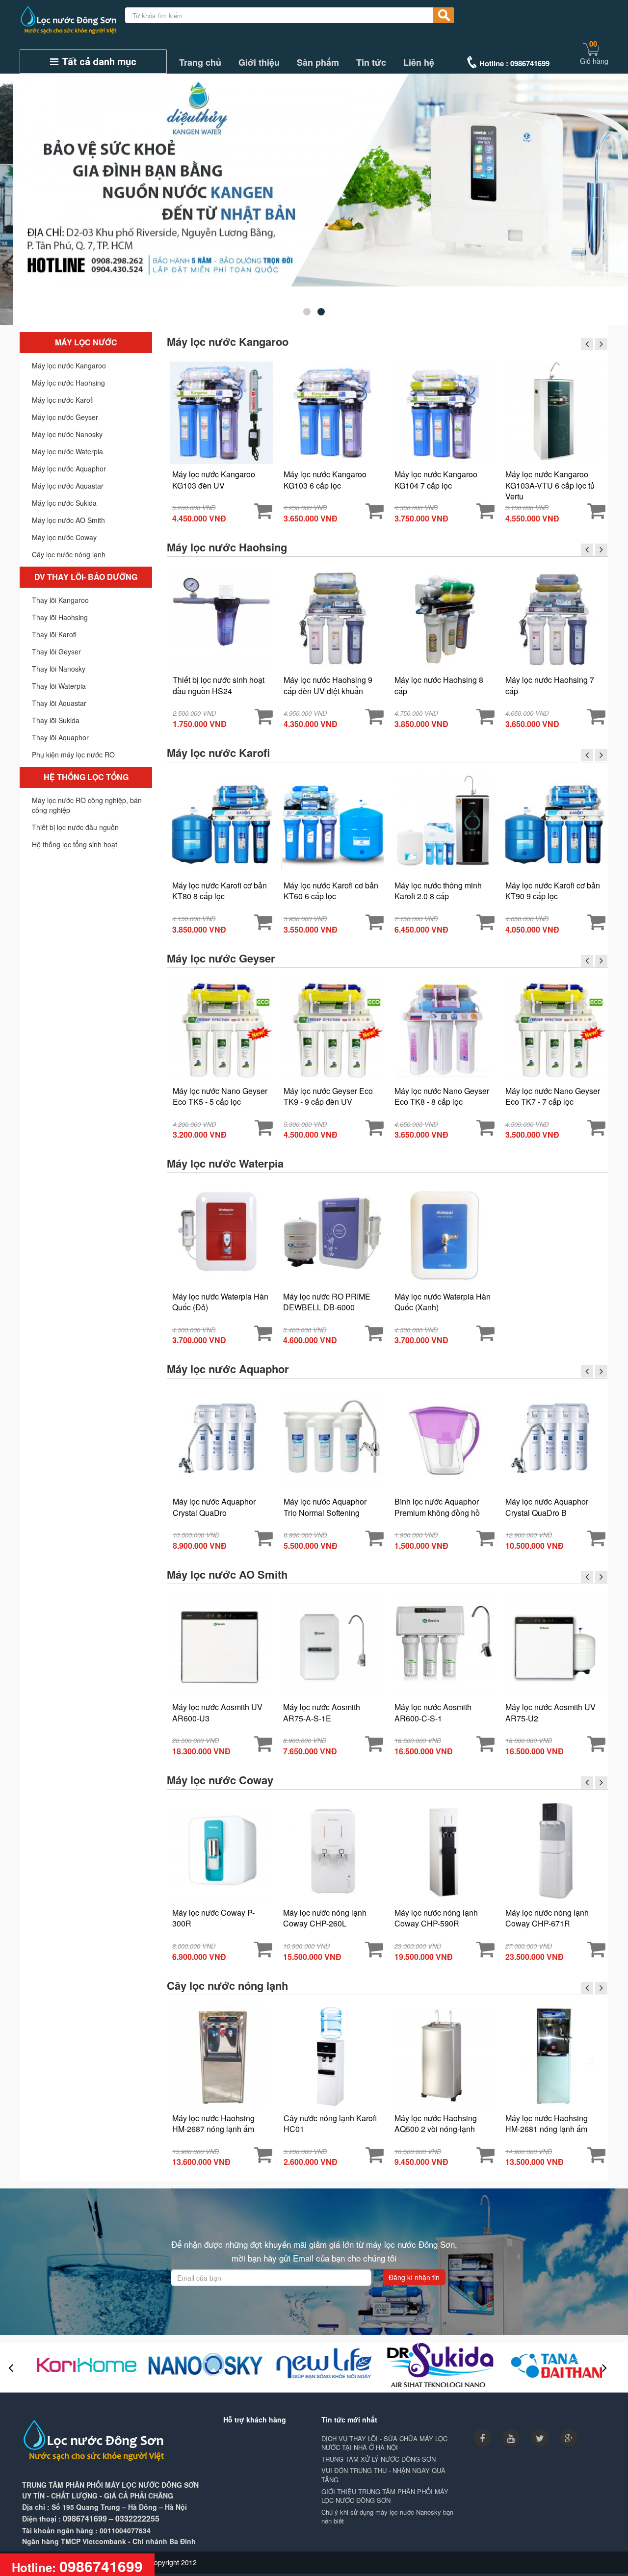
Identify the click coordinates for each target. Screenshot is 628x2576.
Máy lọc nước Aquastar (68, 486)
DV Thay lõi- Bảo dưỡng (86, 577)
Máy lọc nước (86, 342)
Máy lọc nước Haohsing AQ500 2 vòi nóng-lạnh (436, 2124)
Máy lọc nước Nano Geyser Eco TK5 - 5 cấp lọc (220, 1096)
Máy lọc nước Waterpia (67, 451)
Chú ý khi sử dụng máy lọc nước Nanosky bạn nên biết (387, 2517)
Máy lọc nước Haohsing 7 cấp (550, 685)
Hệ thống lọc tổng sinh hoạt (75, 844)
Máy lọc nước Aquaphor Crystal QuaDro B (547, 1507)
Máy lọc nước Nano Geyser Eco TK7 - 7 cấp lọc (553, 1096)
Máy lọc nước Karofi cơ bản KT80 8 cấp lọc (220, 891)
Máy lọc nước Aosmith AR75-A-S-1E (322, 1713)
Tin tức (371, 63)
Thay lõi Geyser (56, 651)
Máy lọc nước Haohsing (68, 383)
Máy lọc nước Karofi (63, 400)
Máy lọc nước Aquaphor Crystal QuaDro (214, 1507)
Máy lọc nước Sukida (64, 503)
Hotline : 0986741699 (514, 63)
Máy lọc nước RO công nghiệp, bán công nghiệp (87, 805)
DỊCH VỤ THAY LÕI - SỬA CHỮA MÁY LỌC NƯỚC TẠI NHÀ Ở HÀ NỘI (384, 2443)
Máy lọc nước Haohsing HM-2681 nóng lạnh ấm (547, 2124)
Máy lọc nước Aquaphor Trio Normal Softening (325, 1507)
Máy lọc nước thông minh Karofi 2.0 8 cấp (438, 891)
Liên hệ (419, 63)
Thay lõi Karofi (54, 634)
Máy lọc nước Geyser (65, 417)
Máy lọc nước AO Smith (68, 520)
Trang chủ (200, 63)
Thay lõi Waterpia (59, 686)
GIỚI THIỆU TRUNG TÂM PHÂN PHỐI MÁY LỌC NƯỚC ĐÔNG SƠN (385, 2496)
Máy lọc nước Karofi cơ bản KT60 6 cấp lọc (331, 891)
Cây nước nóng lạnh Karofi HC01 (330, 2124)
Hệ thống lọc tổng (86, 777)
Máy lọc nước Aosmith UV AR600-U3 (217, 1713)
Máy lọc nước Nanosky (67, 434)
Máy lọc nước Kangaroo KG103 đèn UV (214, 480)
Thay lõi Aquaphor (60, 737)
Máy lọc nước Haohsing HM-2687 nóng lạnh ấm (213, 2124)
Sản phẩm (318, 63)
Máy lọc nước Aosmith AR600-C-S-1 (433, 1713)
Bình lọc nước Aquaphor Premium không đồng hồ (437, 1507)
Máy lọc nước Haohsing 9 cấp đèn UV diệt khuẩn (328, 685)
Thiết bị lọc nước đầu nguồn (75, 827)
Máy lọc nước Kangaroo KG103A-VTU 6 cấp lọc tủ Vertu (550, 485)
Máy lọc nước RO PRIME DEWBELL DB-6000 (327, 1302)
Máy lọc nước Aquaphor (69, 468)
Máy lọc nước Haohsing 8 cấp (439, 685)
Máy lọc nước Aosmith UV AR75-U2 (550, 1713)
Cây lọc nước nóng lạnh (69, 554)
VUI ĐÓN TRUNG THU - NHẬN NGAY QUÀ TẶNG (383, 2475)
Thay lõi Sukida (56, 720)
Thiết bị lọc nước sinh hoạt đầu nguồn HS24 (219, 685)
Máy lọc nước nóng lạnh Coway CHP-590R (436, 1918)
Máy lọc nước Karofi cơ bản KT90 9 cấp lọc (553, 891)
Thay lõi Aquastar (59, 703)
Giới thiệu (259, 63)
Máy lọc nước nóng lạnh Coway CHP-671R (547, 1918)
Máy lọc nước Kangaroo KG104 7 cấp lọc (436, 480)
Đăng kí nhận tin (414, 2277)
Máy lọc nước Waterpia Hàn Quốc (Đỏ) (220, 1302)
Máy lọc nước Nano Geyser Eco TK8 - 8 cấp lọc (442, 1096)
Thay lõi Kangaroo (60, 600)
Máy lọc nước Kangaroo (69, 365)
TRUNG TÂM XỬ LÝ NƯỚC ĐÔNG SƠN (379, 2459)
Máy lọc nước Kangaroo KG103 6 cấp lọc (325, 480)
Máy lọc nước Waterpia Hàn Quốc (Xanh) (443, 1302)
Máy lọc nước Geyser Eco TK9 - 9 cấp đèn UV (328, 1096)
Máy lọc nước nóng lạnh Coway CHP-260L (325, 1918)
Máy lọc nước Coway (64, 537)
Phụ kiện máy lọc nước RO (73, 755)
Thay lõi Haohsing (60, 617)
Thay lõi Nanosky (59, 669)
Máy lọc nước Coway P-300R (213, 1918)
